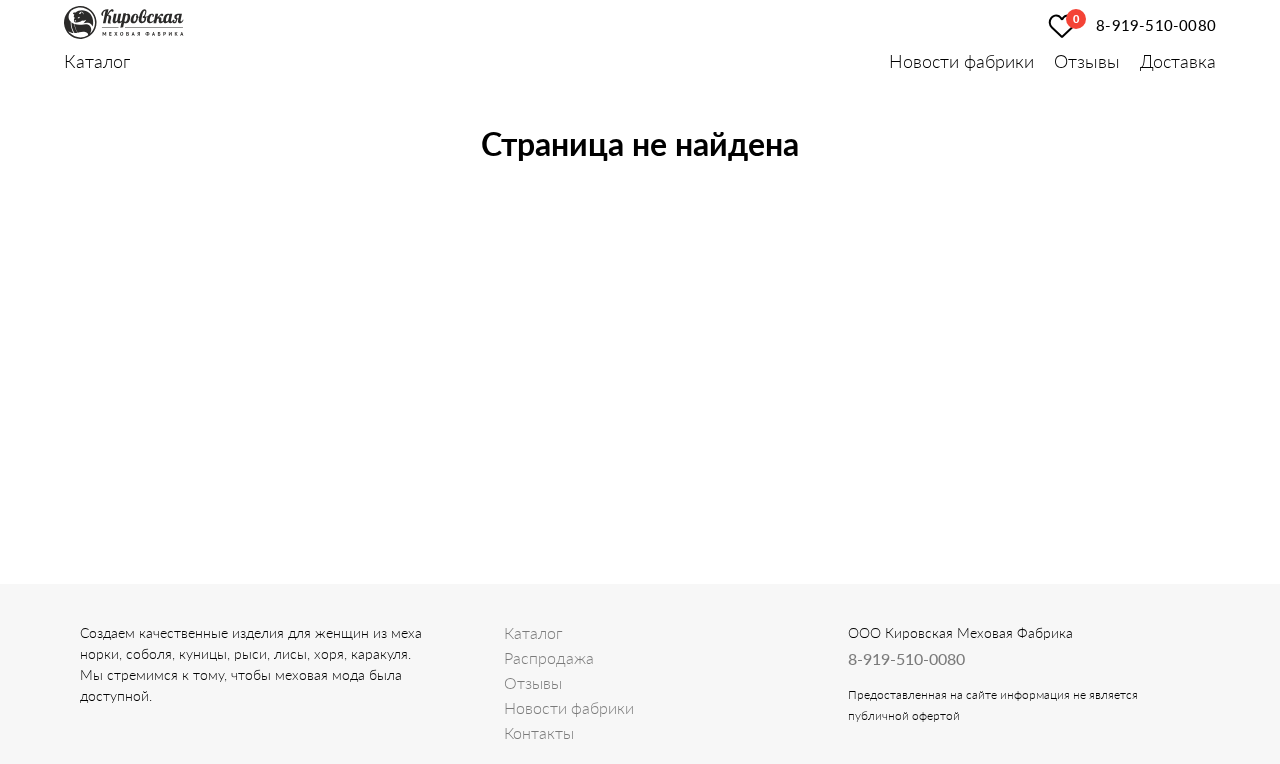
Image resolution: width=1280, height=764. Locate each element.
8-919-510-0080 (1156, 25)
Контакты (539, 732)
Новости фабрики (961, 61)
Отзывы (1087, 61)
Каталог (97, 61)
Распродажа (549, 657)
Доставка (1178, 61)
